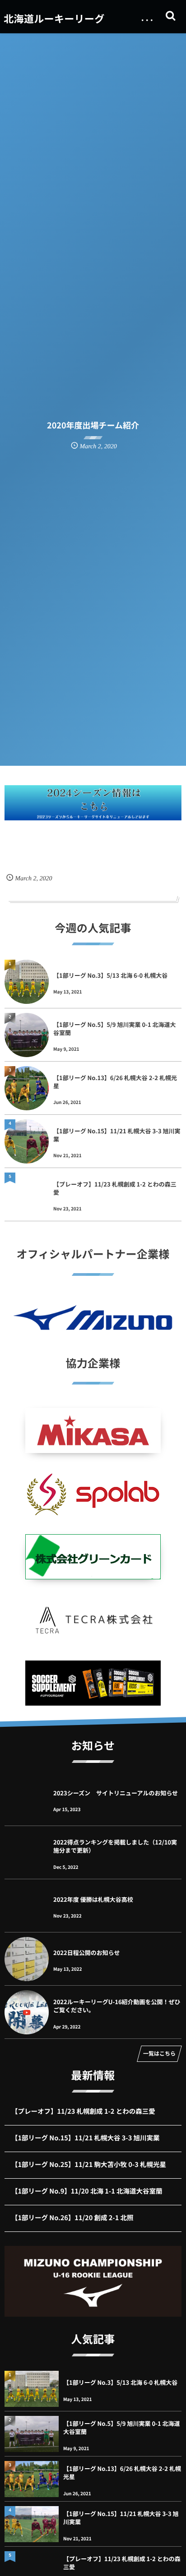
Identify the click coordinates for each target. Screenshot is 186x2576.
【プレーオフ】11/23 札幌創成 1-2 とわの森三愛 (115, 1188)
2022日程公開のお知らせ (86, 1953)
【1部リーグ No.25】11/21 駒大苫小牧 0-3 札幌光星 (89, 2164)
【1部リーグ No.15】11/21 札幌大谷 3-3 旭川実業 (117, 1135)
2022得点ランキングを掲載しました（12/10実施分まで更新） (115, 1846)
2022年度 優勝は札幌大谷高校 (93, 1899)
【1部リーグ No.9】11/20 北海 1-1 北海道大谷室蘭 (87, 2191)
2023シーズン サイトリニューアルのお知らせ (116, 1793)
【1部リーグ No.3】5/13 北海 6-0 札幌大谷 (110, 975)
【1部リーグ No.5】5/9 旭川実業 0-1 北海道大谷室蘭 (115, 1028)
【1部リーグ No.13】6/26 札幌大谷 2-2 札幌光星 (115, 1082)
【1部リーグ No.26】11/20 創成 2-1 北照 (72, 2218)
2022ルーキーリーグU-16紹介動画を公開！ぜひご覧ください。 (117, 2006)
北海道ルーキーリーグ (54, 18)
